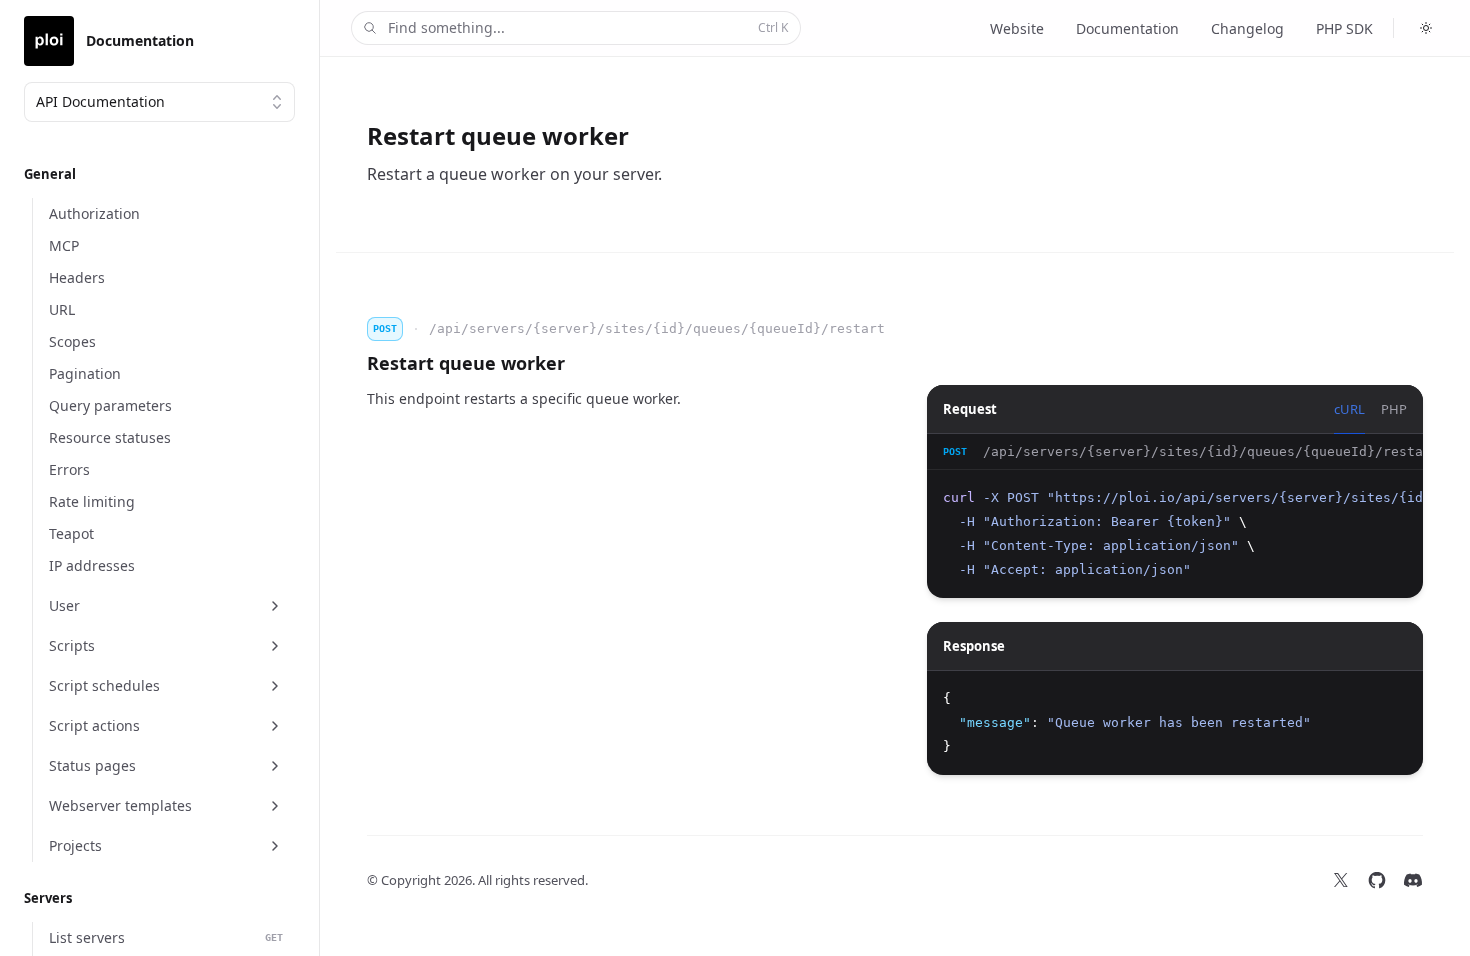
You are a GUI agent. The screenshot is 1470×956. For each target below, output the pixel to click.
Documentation (1127, 28)
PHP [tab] (1394, 409)
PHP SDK (1344, 28)
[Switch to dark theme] (1426, 28)
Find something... (588, 27)
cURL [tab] (1349, 409)
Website (1017, 28)
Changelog (1247, 28)
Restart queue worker (466, 363)
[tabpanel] (1175, 516)
